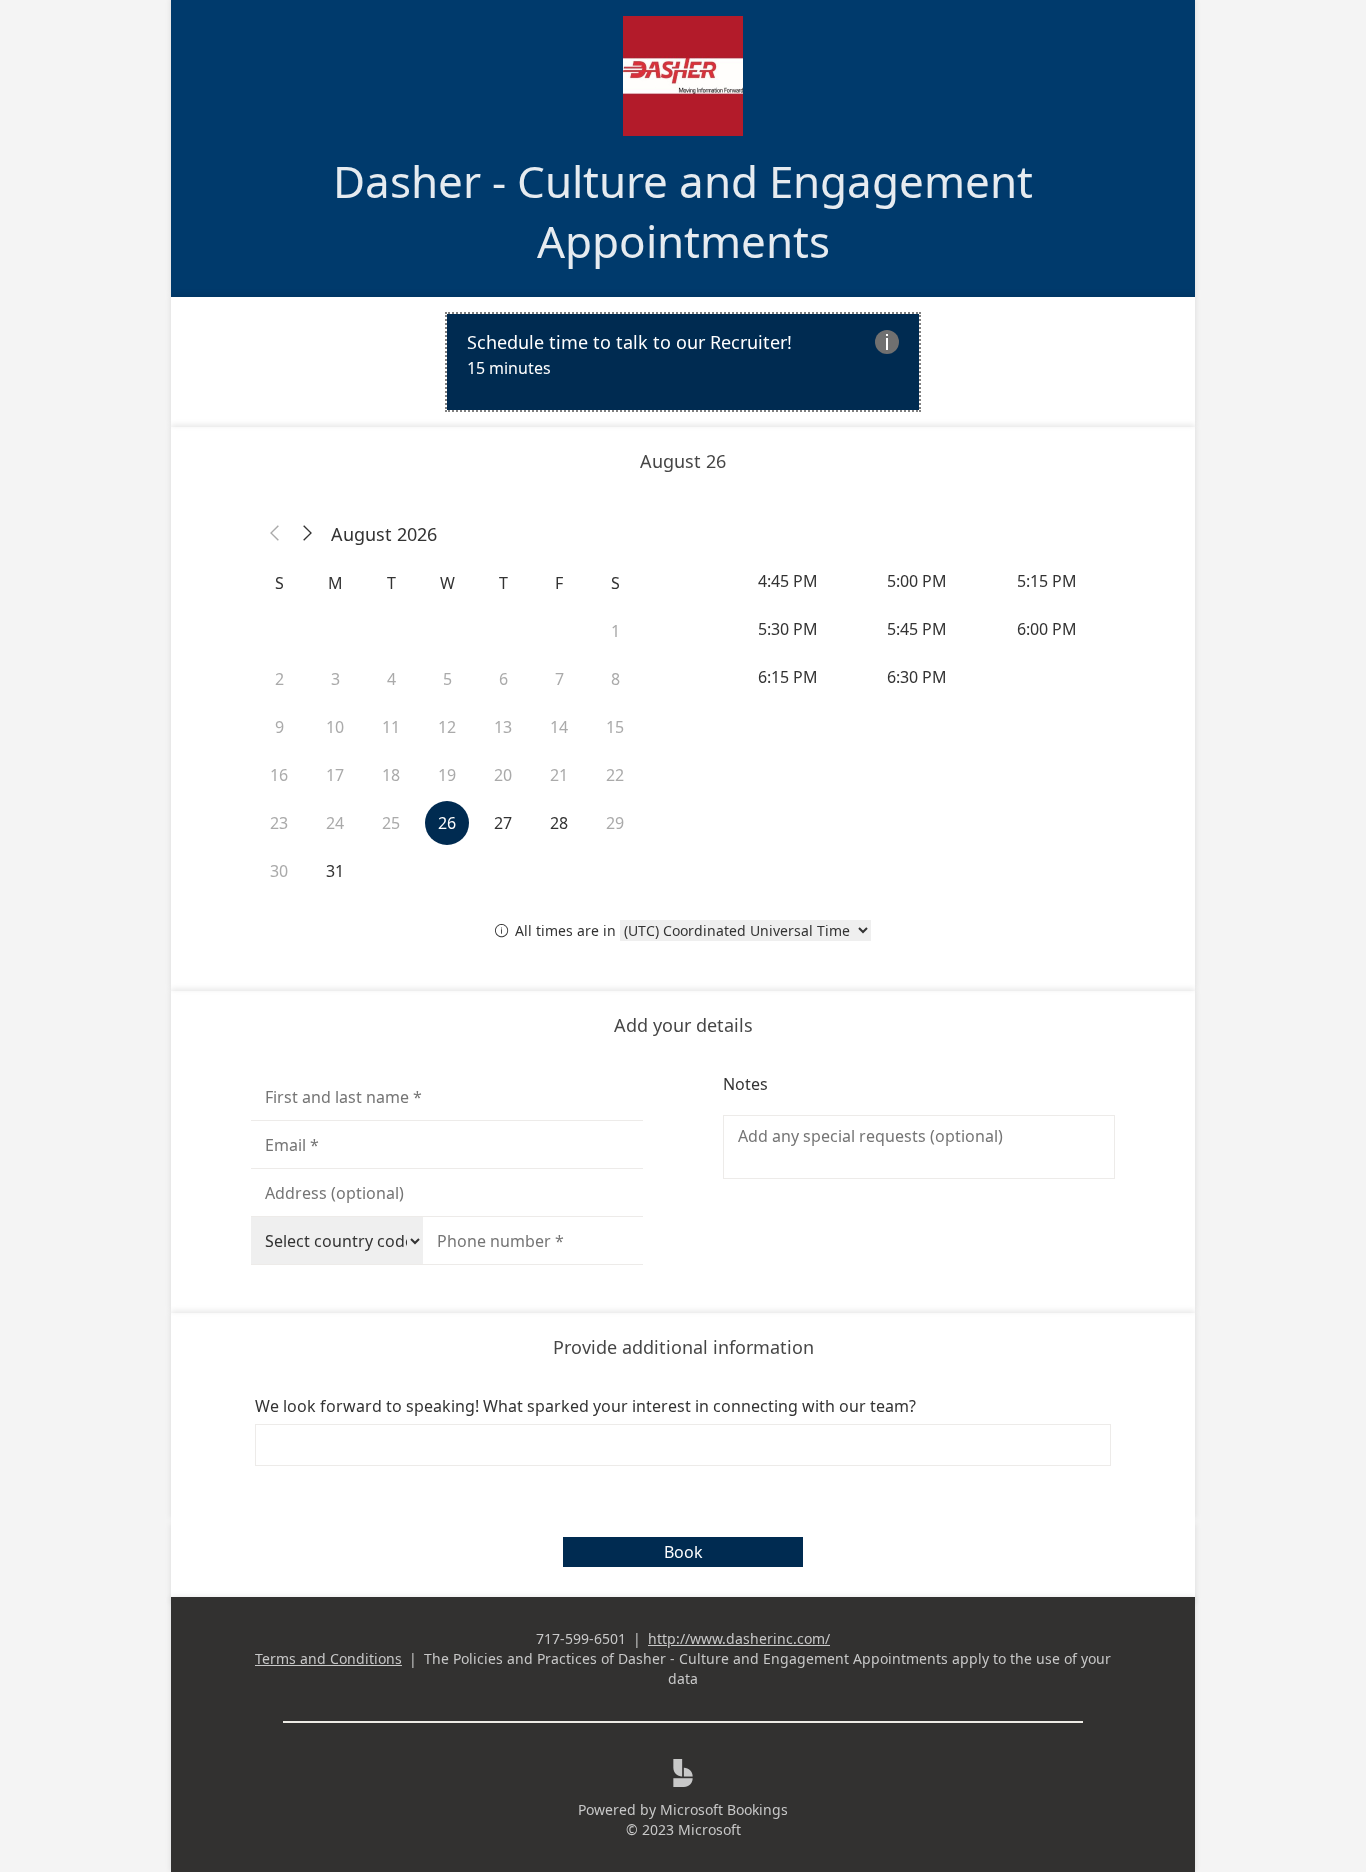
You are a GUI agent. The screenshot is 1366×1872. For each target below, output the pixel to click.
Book (683, 1552)
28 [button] (559, 823)
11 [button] (391, 727)
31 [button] (335, 871)
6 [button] (503, 679)
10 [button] (335, 727)
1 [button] (615, 631)
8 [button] (615, 679)
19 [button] (447, 775)
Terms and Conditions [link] (328, 1658)
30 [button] (279, 871)
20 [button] (503, 775)
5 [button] (447, 679)
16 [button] (279, 775)
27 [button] (503, 823)
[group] (919, 629)
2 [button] (279, 679)
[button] (275, 534)
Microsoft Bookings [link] (724, 1809)
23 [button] (279, 823)
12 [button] (447, 727)
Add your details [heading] (683, 1025)
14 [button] (559, 727)
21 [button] (559, 775)
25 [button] (391, 823)
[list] (683, 362)
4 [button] (391, 679)
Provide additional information (683, 1347)
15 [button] (615, 727)
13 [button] (503, 727)
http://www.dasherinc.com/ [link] (739, 1638)
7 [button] (559, 679)
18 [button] (391, 775)
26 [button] (447, 823)
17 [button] (335, 775)
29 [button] (615, 823)
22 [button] (615, 775)
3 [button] (335, 679)
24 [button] (335, 823)
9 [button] (279, 727)
